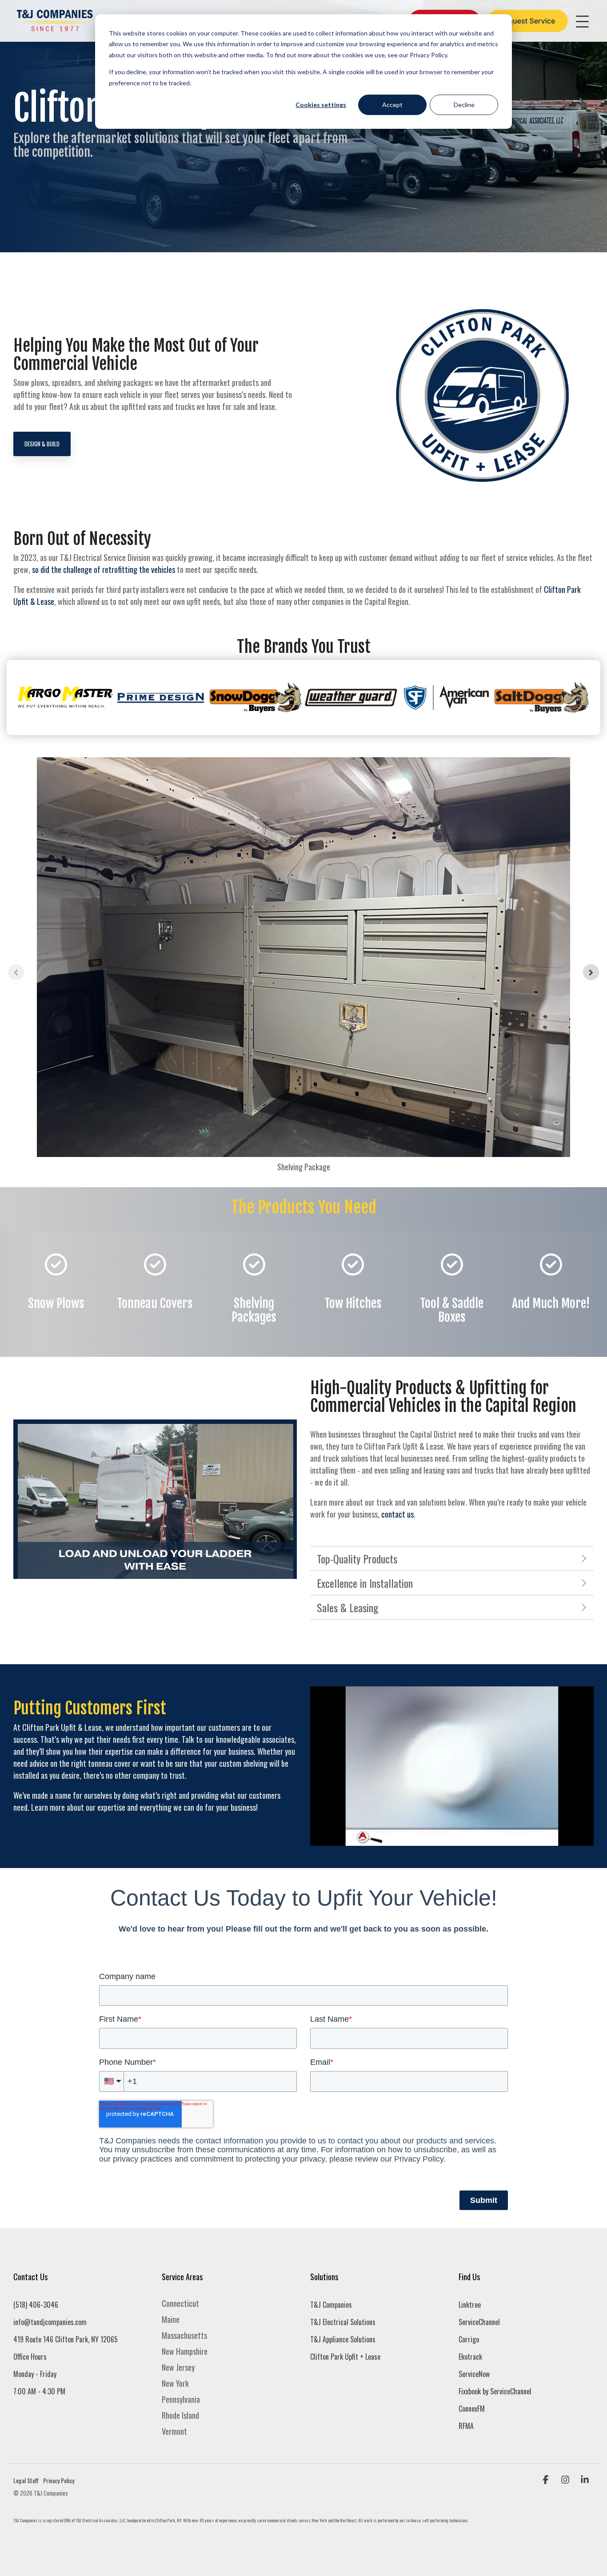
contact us (397, 1514)
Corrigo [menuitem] (469, 2339)
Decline (464, 105)
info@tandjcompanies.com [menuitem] (50, 2322)
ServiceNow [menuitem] (474, 2374)
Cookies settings (321, 105)
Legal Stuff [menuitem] (26, 2480)
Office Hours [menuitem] (30, 2357)
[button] (585, 21)
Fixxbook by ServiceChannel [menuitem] (495, 2391)
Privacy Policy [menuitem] (59, 2480)
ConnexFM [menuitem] (472, 2409)
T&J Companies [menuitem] (331, 2305)
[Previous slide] (16, 972)
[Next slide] (591, 972)
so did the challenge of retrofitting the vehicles (104, 569)
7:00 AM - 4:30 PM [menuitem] (39, 2391)
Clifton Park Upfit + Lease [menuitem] (345, 2357)
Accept (392, 105)
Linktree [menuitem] (470, 2305)
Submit (484, 2200)
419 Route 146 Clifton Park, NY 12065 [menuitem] (66, 2339)
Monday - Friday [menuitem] (35, 2374)
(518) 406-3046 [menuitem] (36, 2305)
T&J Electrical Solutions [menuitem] (343, 2322)
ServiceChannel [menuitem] (479, 2322)
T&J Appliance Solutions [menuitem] (343, 2339)
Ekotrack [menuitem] (470, 2357)
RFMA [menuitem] (466, 2426)
